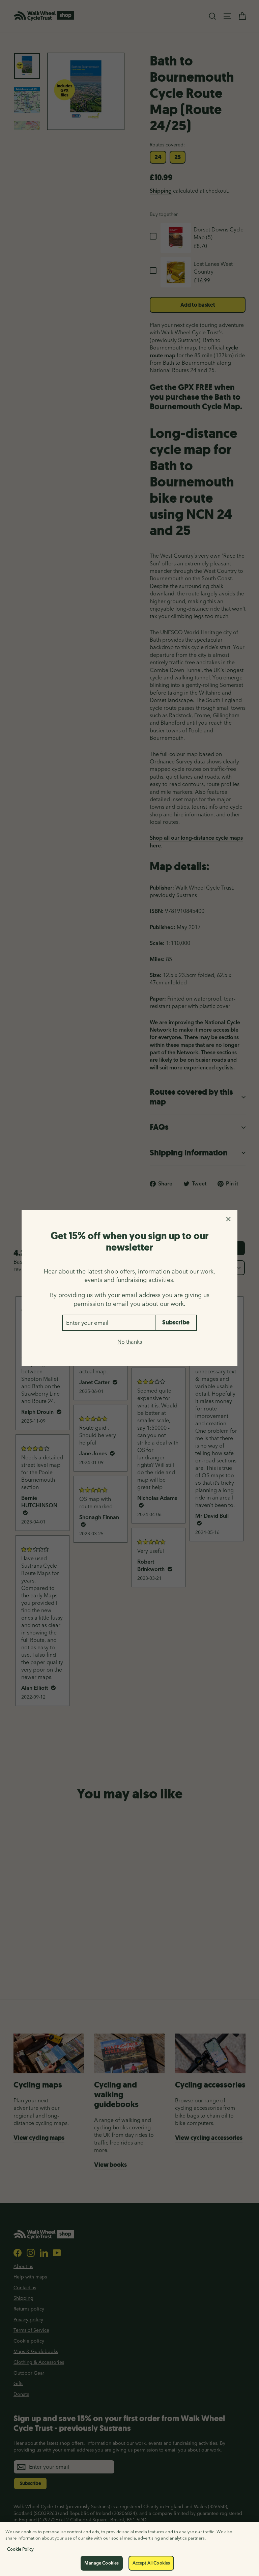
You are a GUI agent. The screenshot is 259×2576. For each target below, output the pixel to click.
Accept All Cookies (151, 2563)
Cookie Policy (20, 2549)
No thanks (130, 1342)
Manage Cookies (102, 2563)
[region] (129, 2549)
